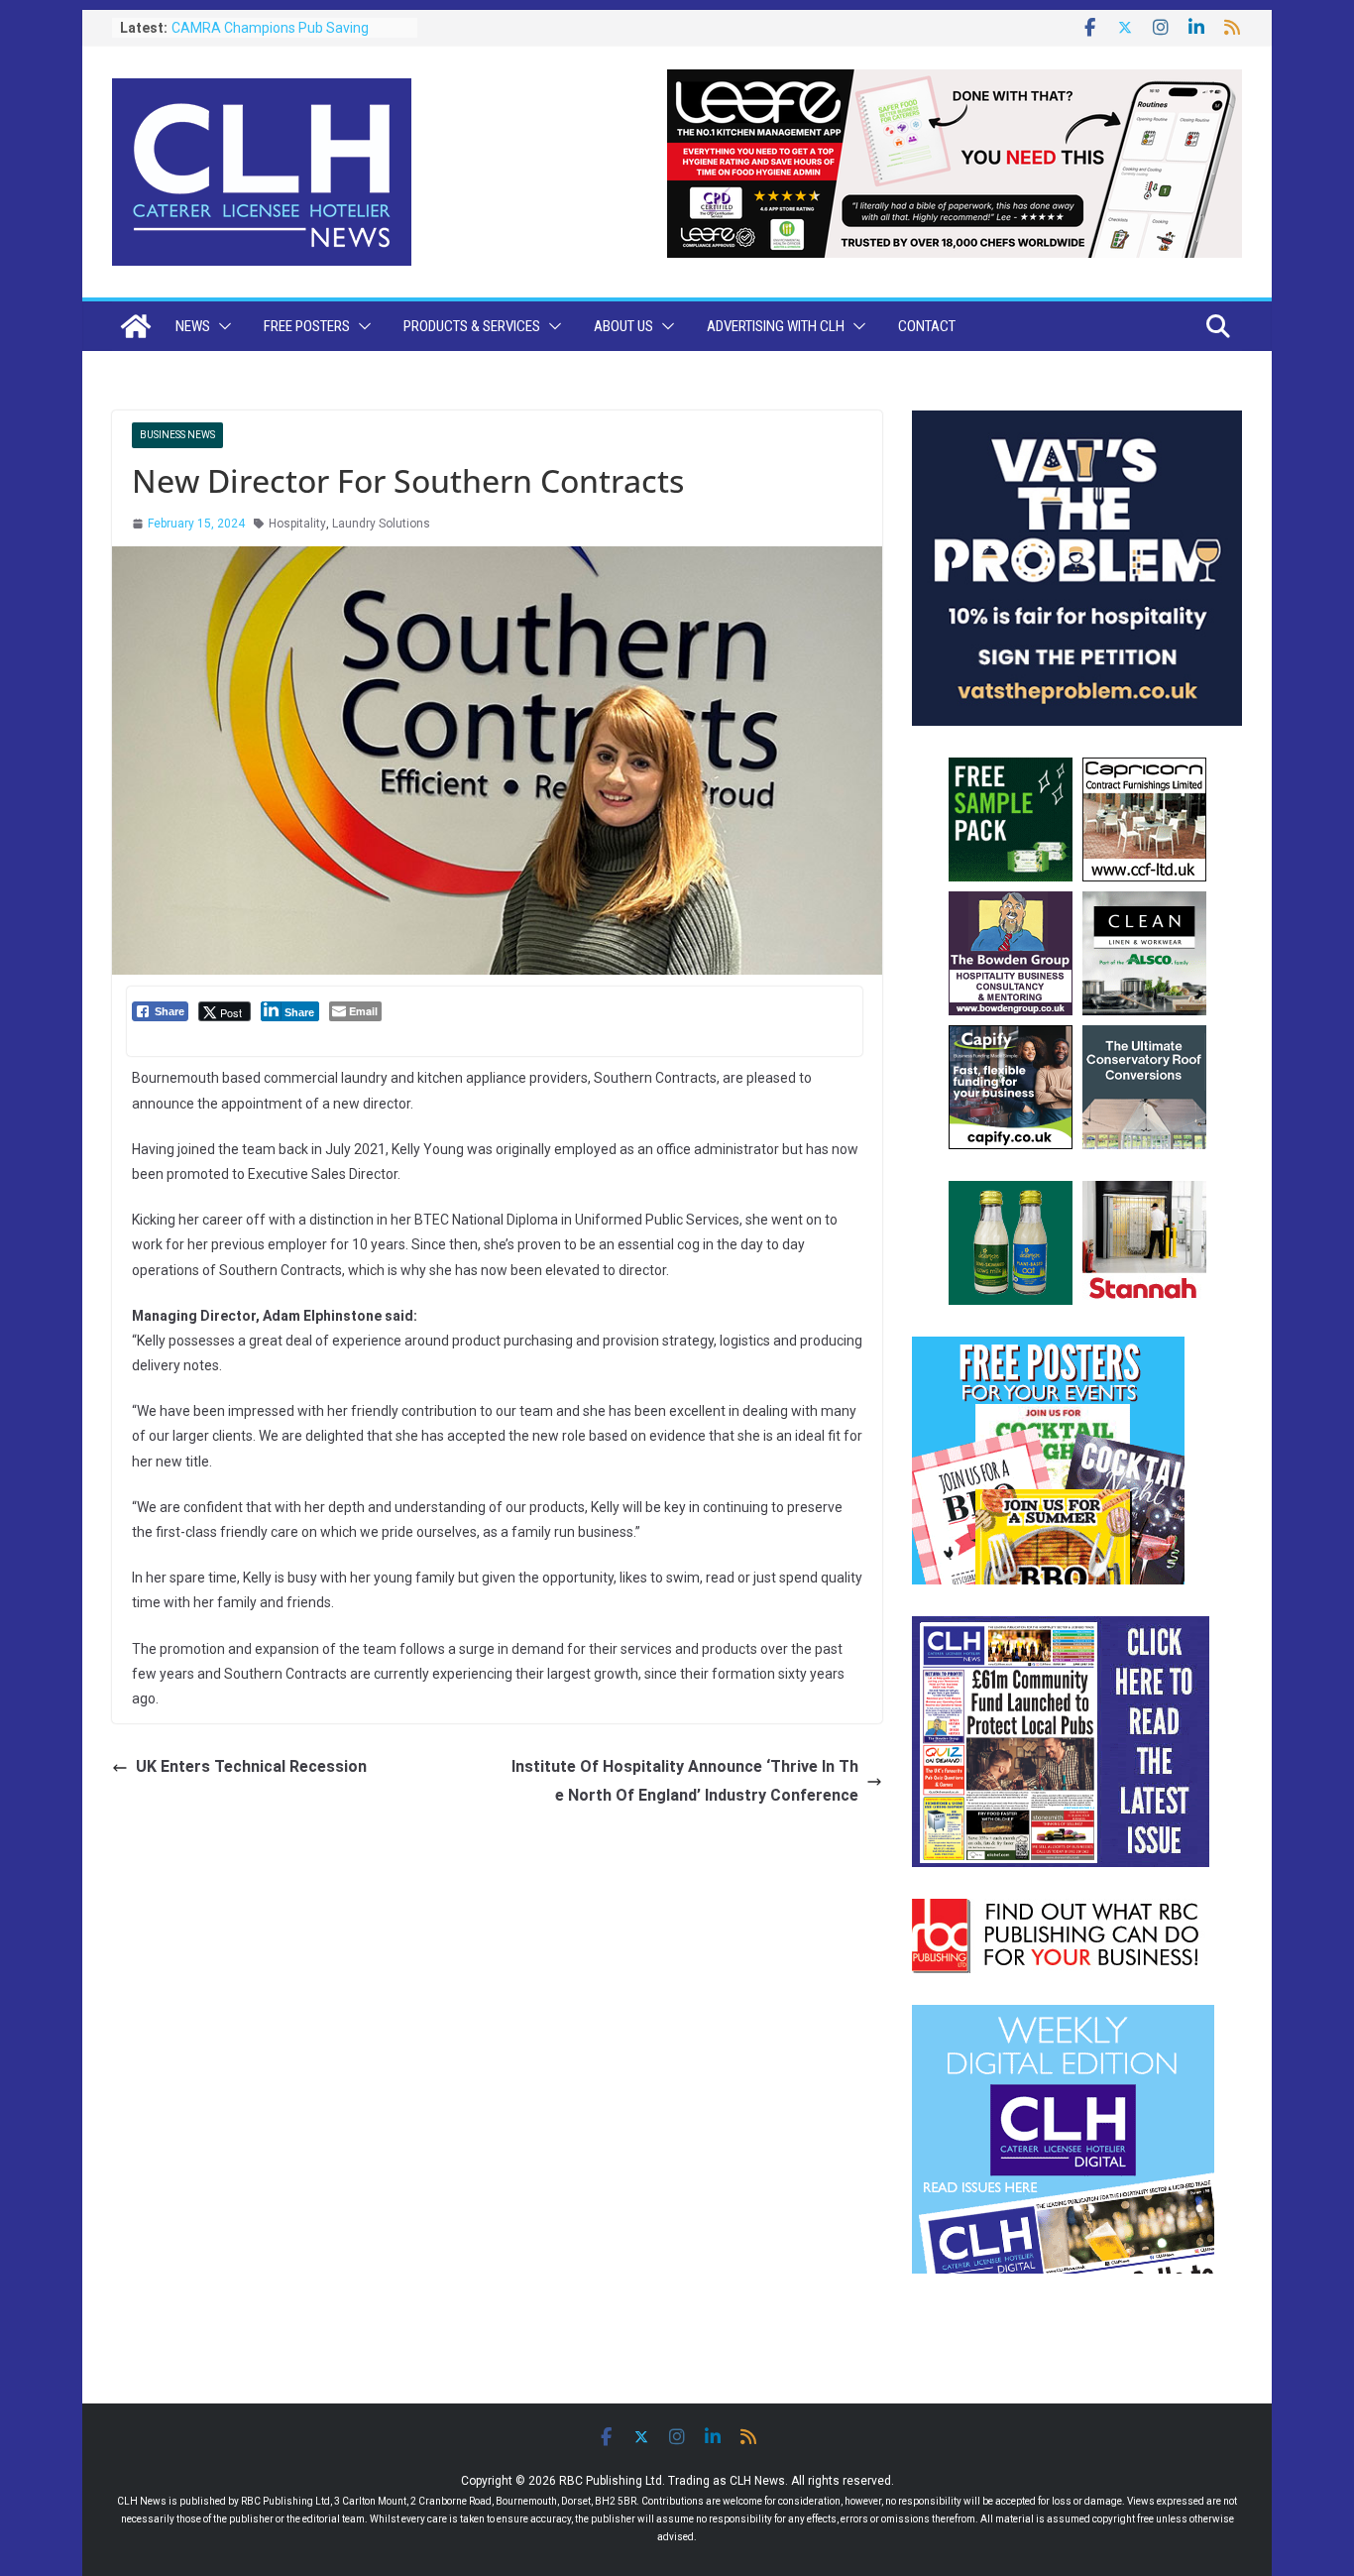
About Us (623, 326)
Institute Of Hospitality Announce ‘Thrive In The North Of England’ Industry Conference (685, 1781)
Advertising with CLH (776, 326)
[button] (221, 326)
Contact (927, 326)
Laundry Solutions (381, 524)
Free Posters (307, 326)
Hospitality (297, 524)
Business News (177, 435)
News (193, 326)
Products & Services (472, 326)
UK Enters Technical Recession (251, 1766)
